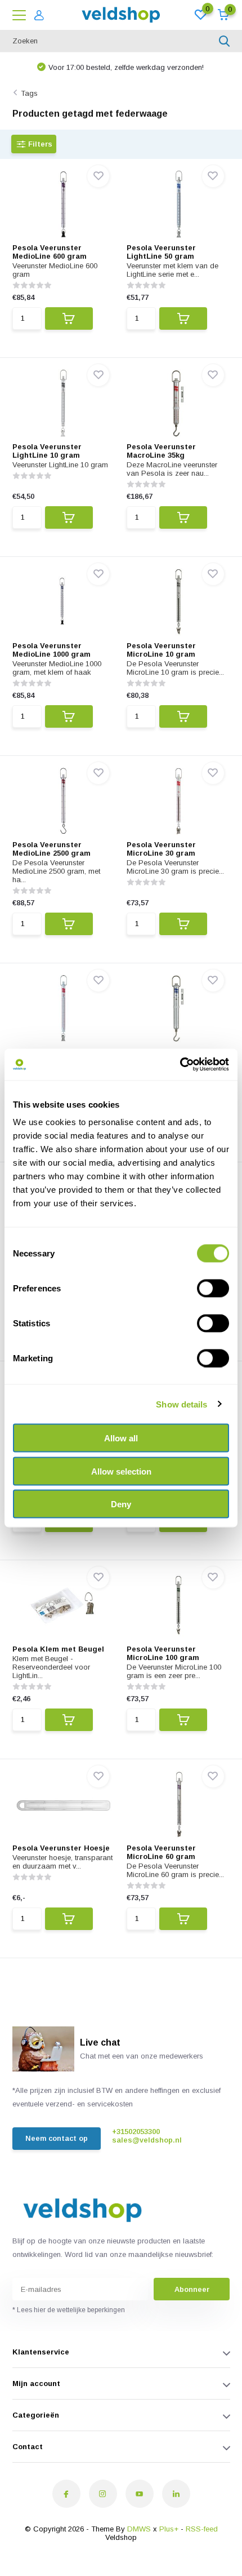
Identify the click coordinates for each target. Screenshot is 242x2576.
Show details (181, 1404)
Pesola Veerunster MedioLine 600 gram (50, 252)
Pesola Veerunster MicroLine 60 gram (161, 1852)
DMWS (139, 2529)
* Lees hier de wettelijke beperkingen (69, 2310)
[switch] (213, 1289)
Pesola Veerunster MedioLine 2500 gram (51, 849)
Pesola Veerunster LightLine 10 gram (47, 451)
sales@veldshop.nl (147, 2140)
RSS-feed (202, 2529)
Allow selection (121, 1471)
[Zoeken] (225, 41)
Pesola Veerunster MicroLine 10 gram (161, 650)
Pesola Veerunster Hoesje (61, 1848)
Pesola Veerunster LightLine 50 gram (161, 252)
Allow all (121, 1438)
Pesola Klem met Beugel (58, 1649)
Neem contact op (57, 2138)
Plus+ (169, 2529)
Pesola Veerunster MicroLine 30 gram (161, 849)
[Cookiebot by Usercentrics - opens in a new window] (180, 1065)
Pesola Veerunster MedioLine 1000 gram (51, 650)
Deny (121, 1504)
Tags (29, 93)
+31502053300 (136, 2132)
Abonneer (192, 2289)
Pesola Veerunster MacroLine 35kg (161, 451)
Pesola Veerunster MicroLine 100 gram (163, 1653)
